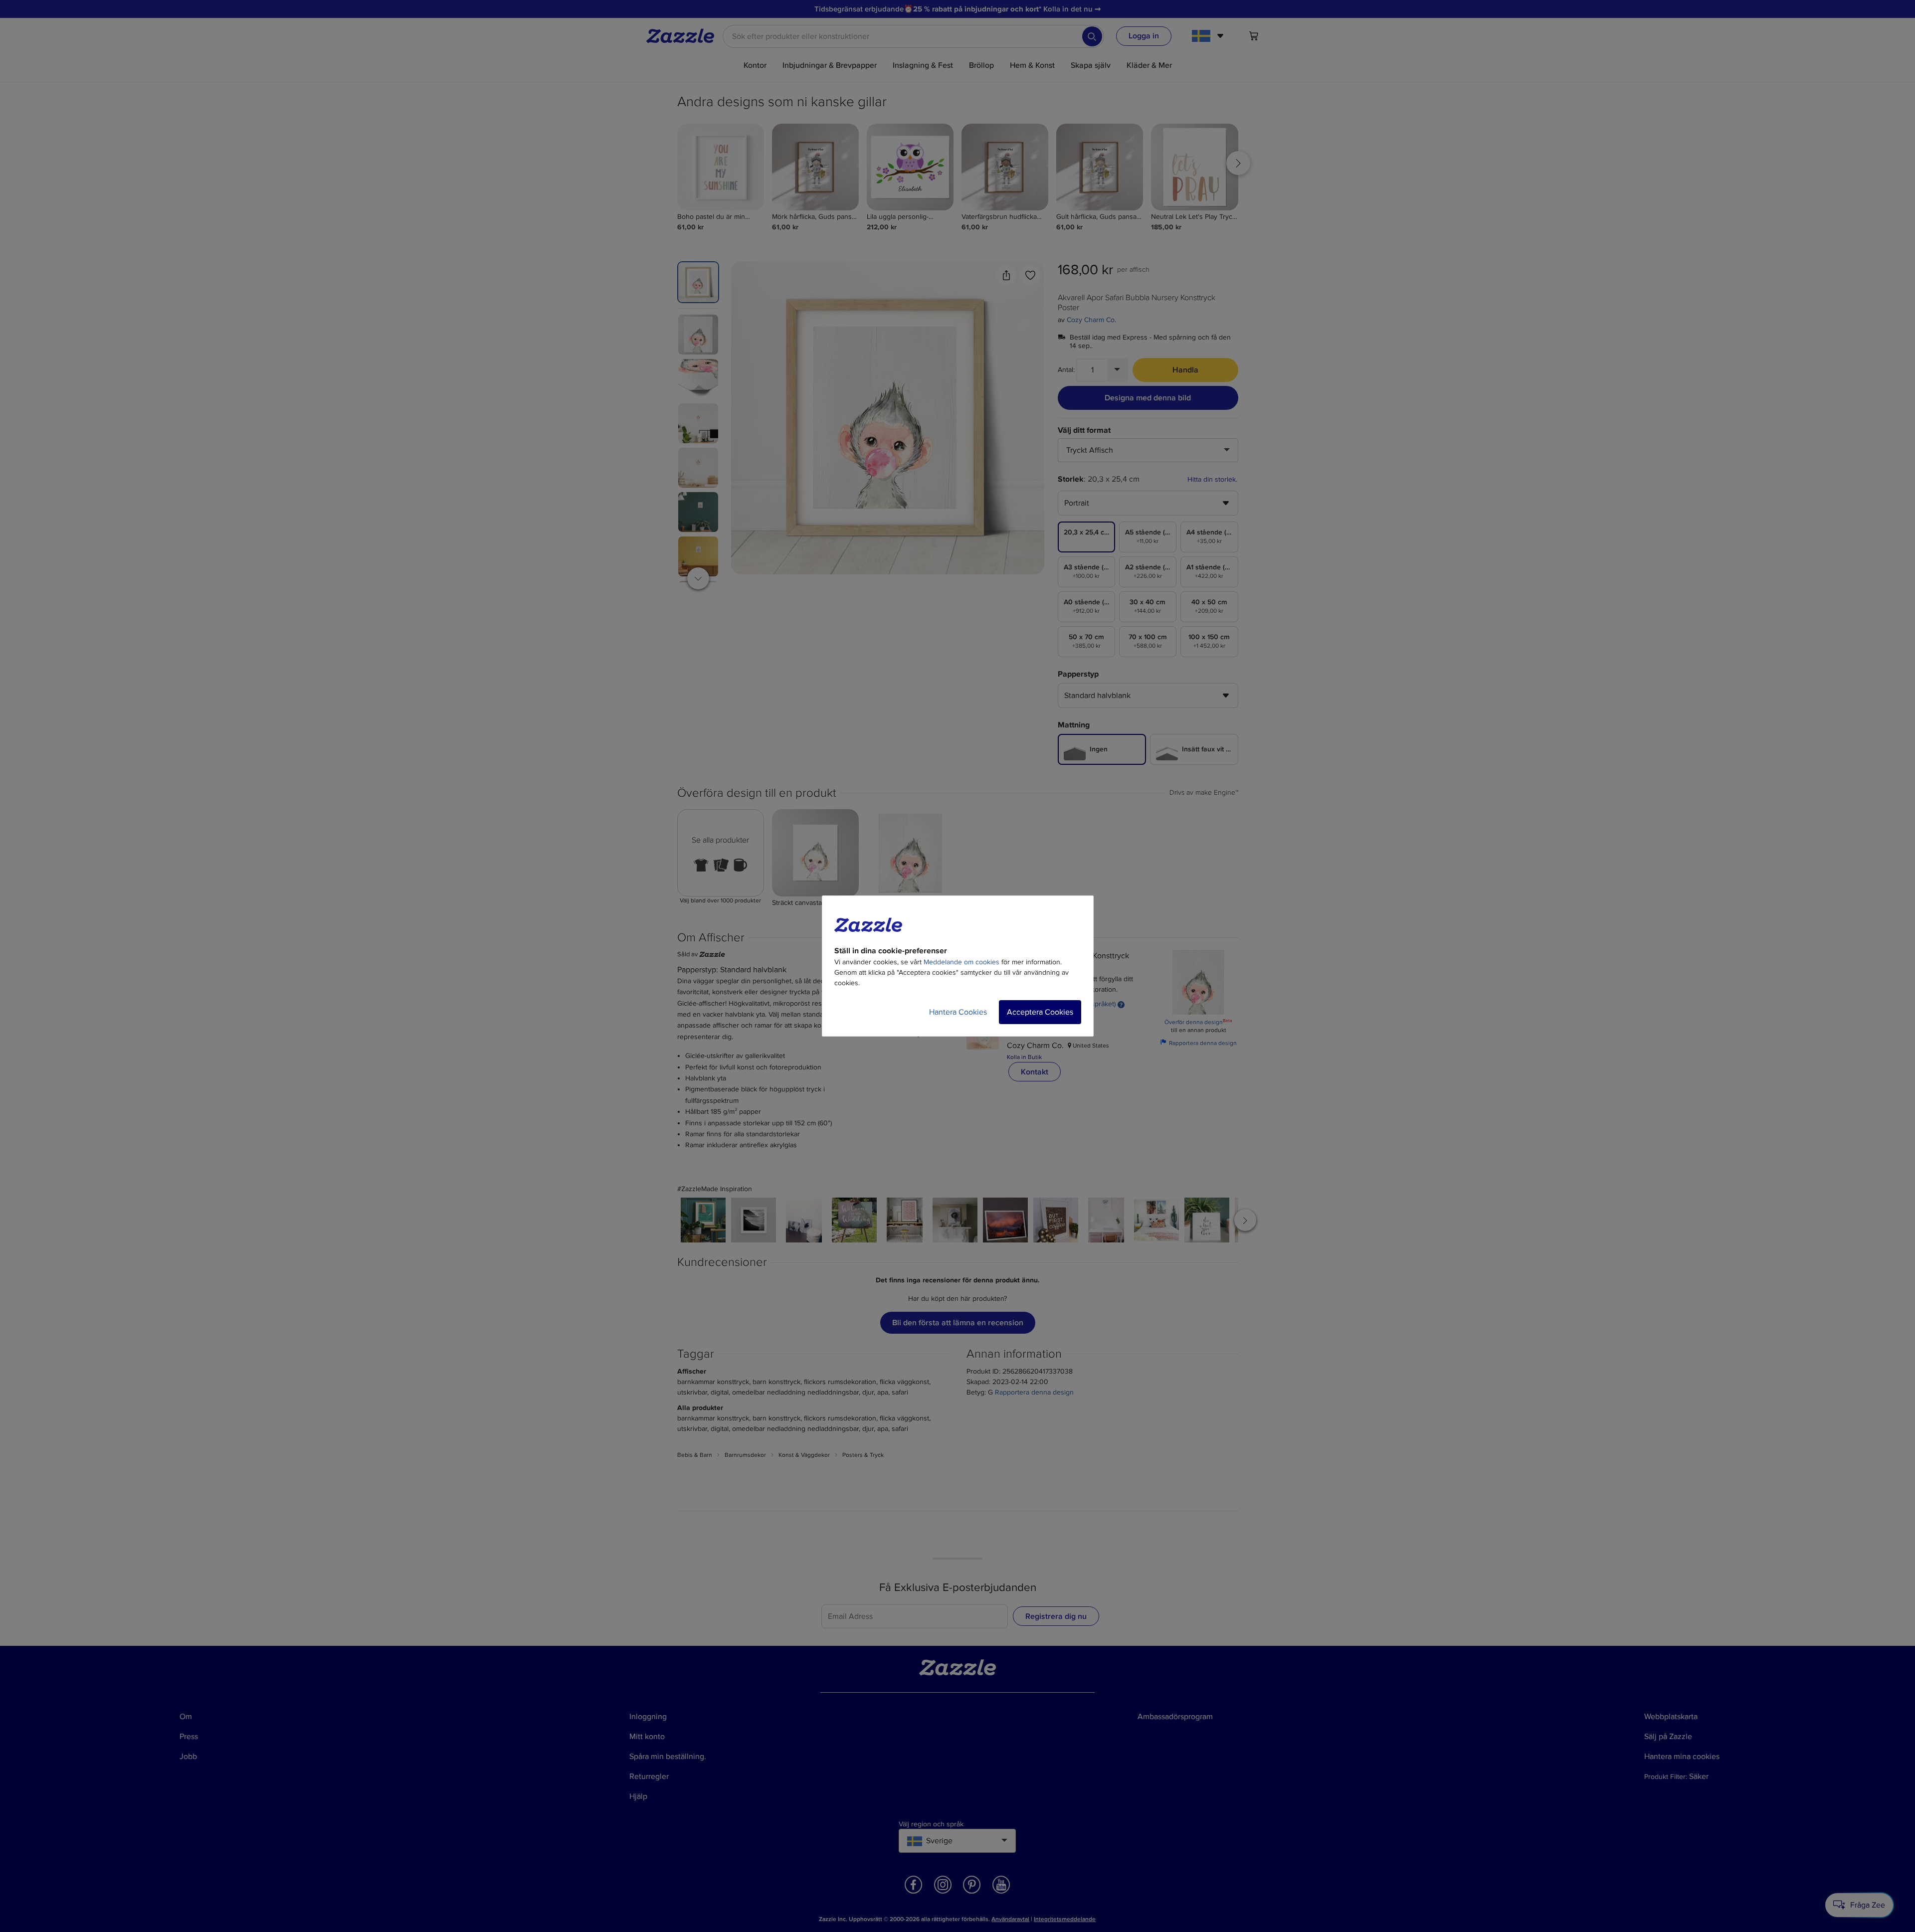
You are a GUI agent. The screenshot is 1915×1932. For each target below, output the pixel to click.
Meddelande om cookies (961, 962)
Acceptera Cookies (1040, 1012)
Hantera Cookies (958, 1012)
